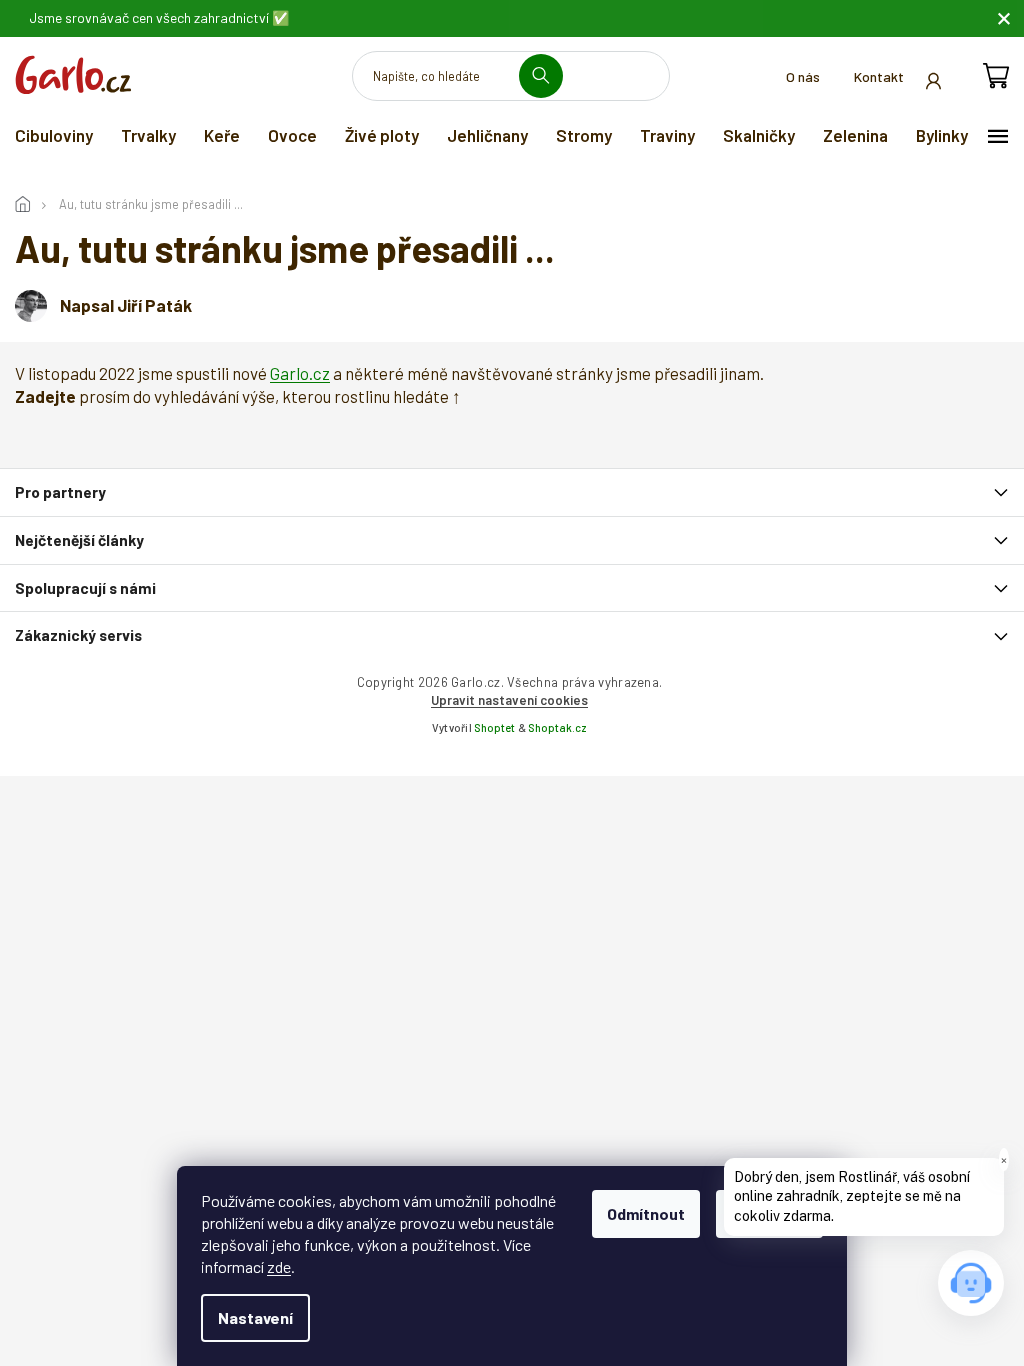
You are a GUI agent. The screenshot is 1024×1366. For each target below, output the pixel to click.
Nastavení (255, 1317)
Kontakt (879, 76)
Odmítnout (646, 1213)
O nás (803, 76)
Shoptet (494, 727)
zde (279, 1266)
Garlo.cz (300, 373)
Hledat (548, 75)
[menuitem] (54, 135)
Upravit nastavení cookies (509, 700)
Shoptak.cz (557, 727)
